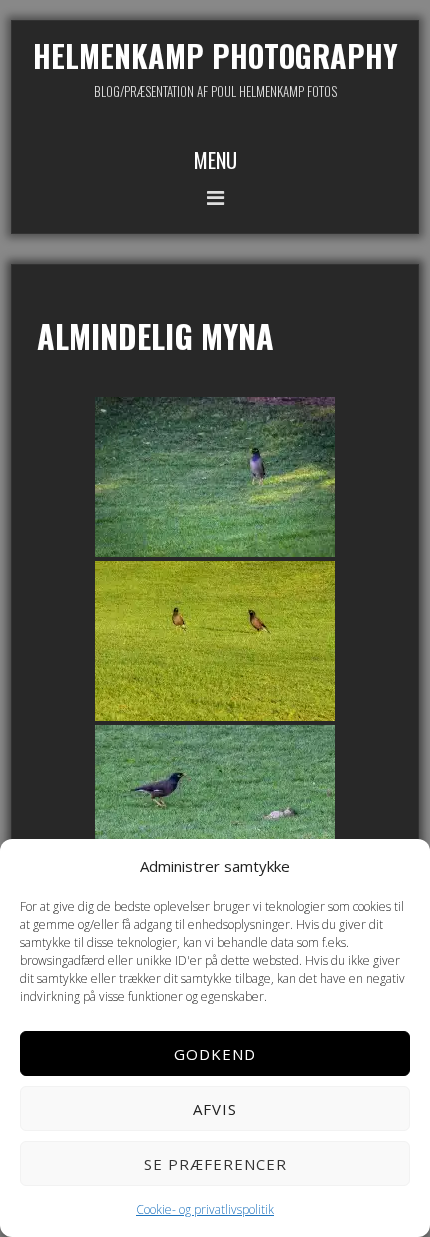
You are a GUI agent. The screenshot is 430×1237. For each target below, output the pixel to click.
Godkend (215, 1054)
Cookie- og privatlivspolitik (205, 1209)
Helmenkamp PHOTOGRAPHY (215, 55)
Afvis (215, 1109)
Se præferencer (215, 1164)
